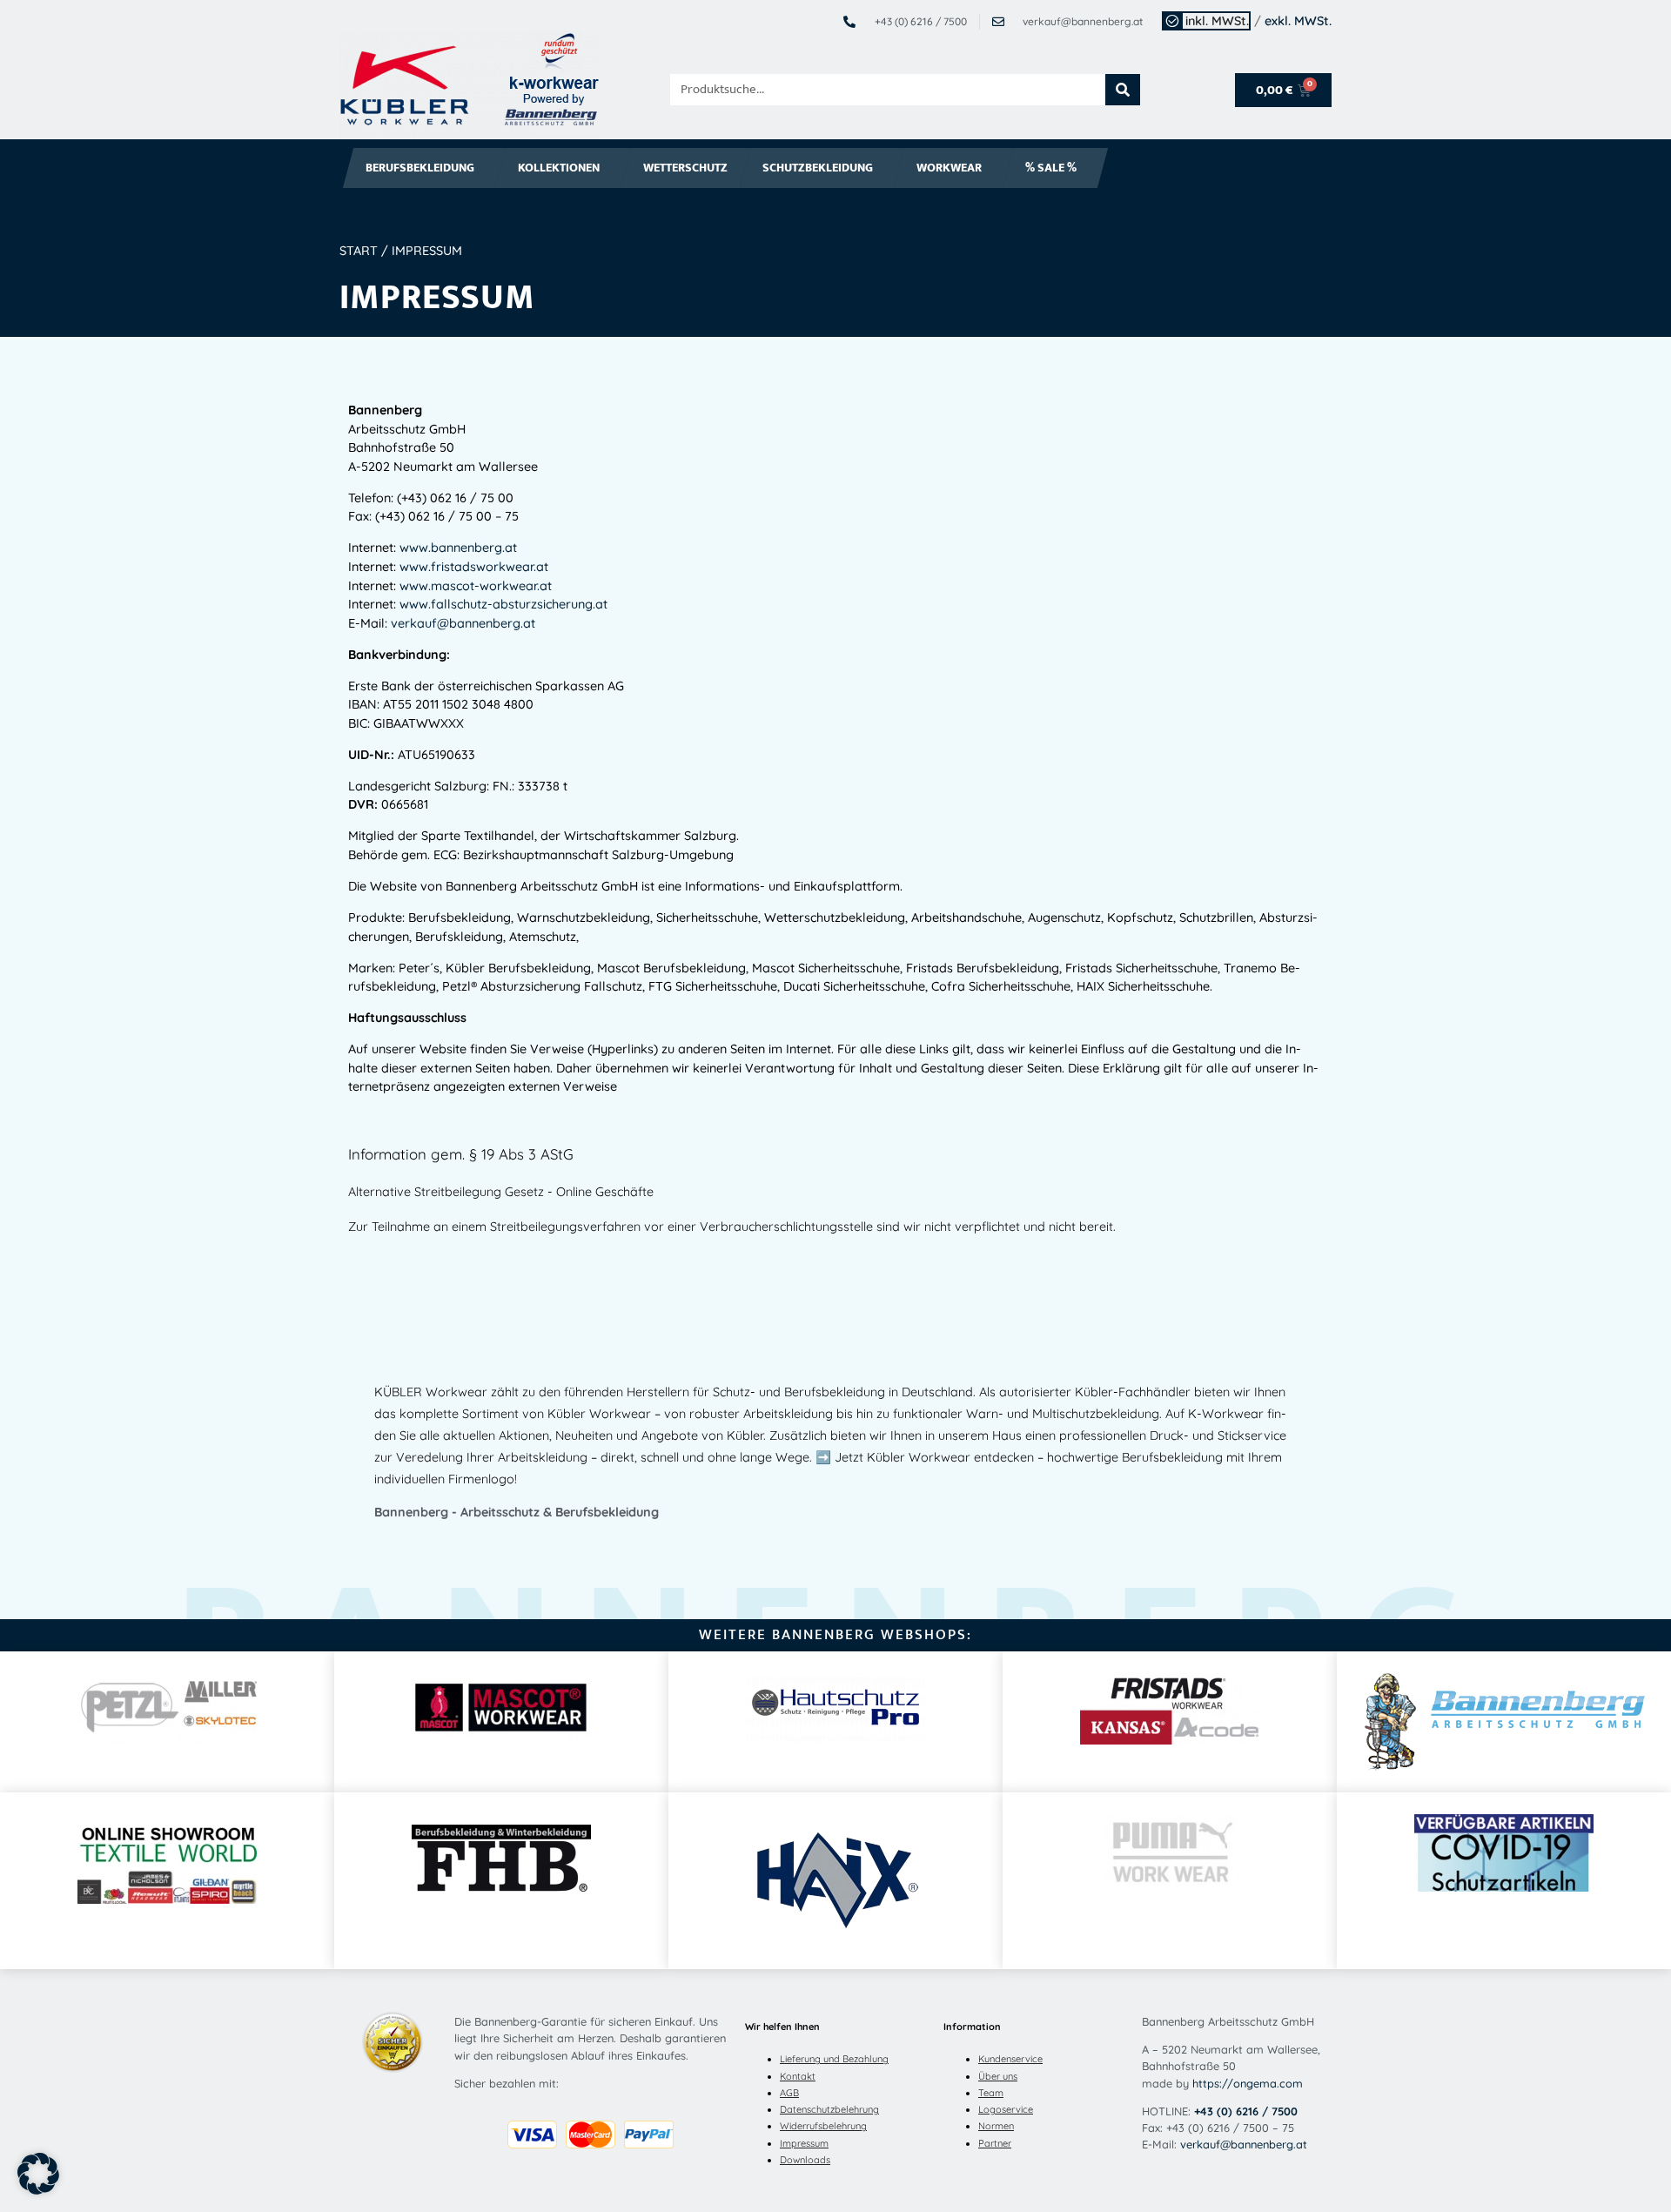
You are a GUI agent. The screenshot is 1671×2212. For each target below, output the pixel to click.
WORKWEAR (949, 168)
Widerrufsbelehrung (823, 2126)
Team (991, 2093)
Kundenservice (1010, 2059)
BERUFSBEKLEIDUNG (420, 168)
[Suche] (1123, 90)
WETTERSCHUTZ (685, 168)
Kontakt (798, 2076)
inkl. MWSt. (1217, 21)
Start (359, 251)
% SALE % (1051, 168)
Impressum (804, 2143)
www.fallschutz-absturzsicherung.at (502, 604)
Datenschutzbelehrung (829, 2109)
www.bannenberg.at (458, 548)
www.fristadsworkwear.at (474, 567)
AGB (789, 2093)
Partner (995, 2143)
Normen (996, 2126)
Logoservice (1006, 2109)
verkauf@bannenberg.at (463, 623)
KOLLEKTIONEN (559, 168)
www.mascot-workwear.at (476, 586)
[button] (38, 2174)
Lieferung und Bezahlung (834, 2059)
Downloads (805, 2160)
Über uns (998, 2076)
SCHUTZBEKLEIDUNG (818, 168)
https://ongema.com (1248, 2083)
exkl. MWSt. (1298, 21)
